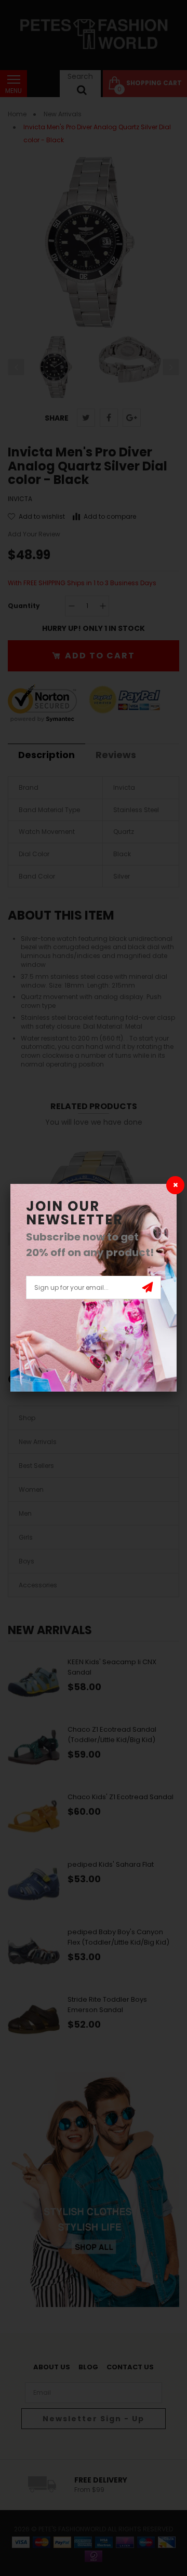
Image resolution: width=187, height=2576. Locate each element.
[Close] (175, 1185)
